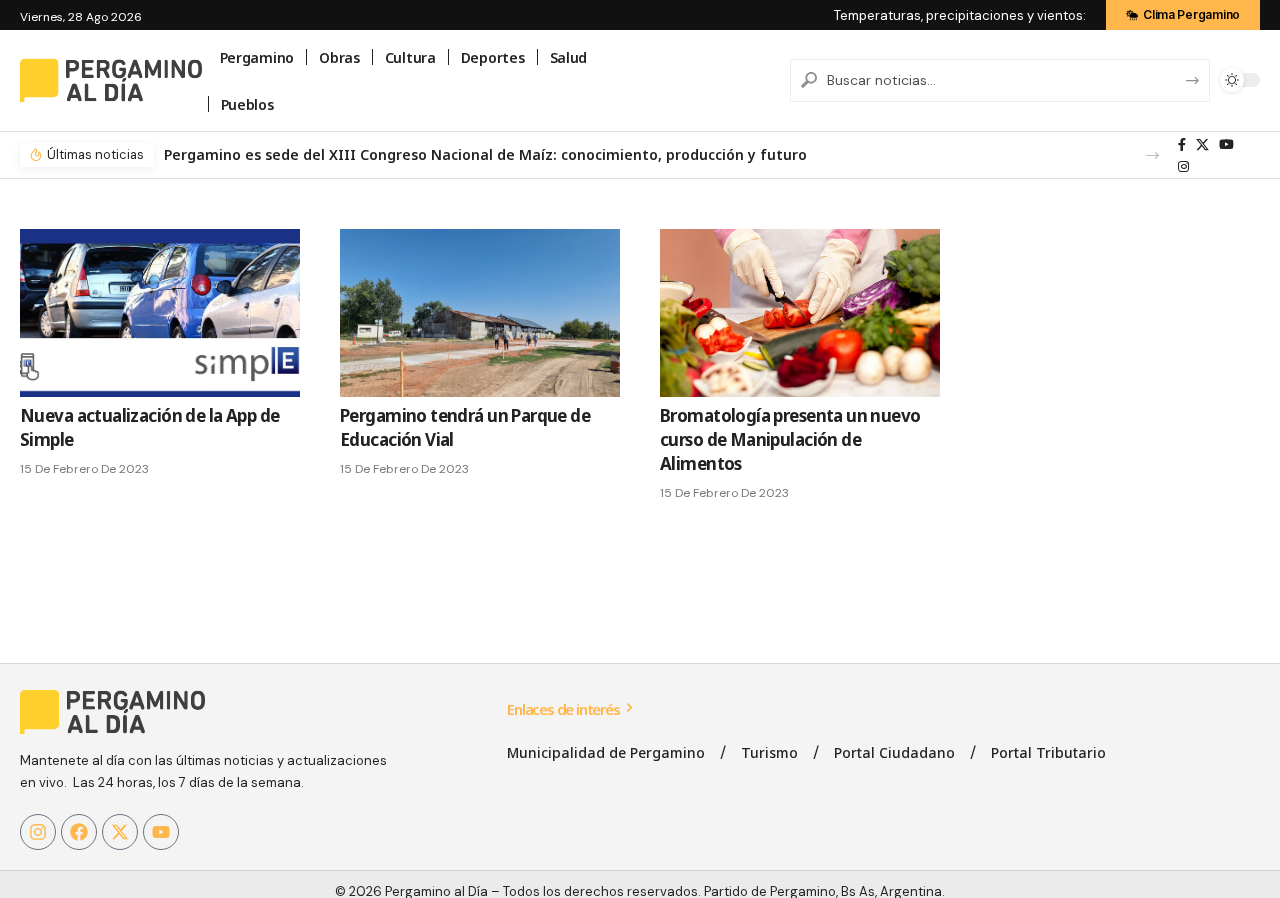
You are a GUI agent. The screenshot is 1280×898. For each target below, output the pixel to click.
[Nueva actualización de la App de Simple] (160, 313)
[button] (1152, 155)
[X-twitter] (120, 832)
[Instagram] (1183, 167)
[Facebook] (1182, 145)
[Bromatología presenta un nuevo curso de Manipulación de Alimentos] (800, 313)
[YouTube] (1226, 145)
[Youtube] (161, 832)
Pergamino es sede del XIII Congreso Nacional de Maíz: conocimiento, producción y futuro (485, 154)
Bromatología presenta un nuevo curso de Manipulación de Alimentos (790, 439)
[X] (1202, 145)
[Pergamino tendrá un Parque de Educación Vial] (480, 313)
